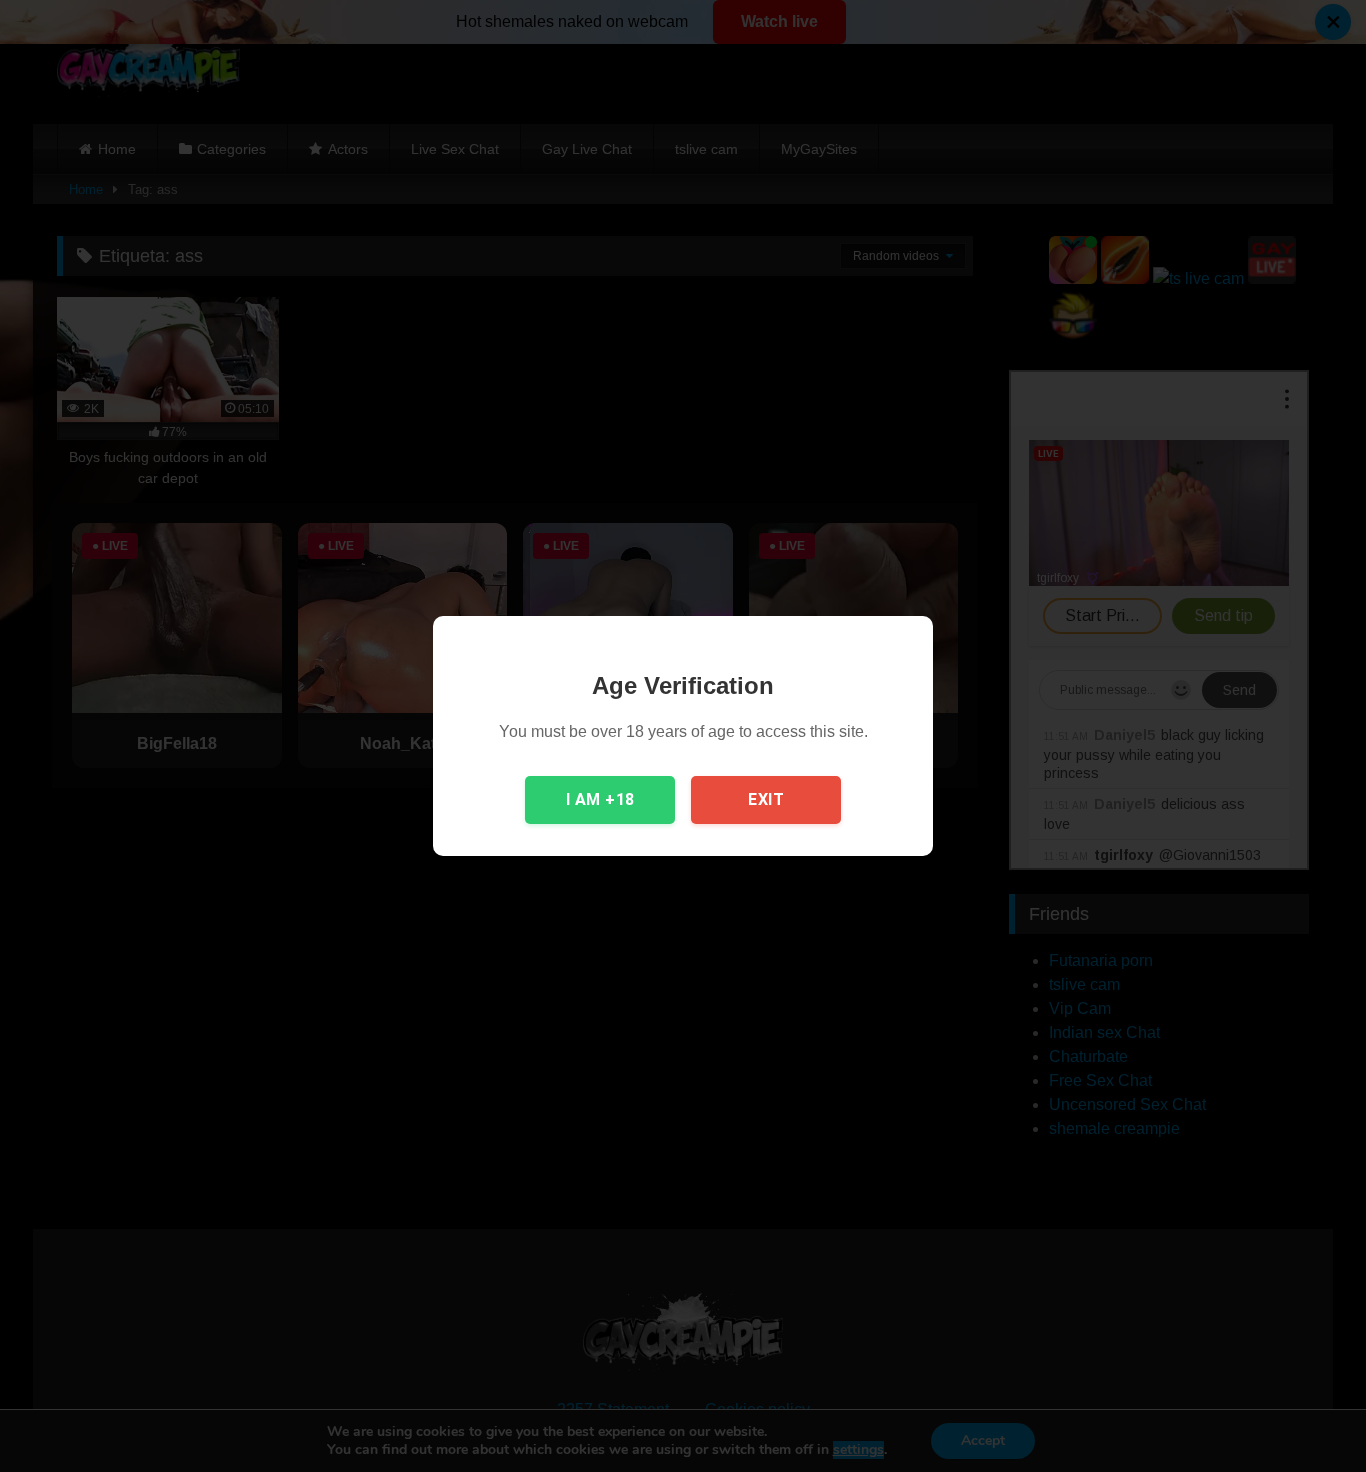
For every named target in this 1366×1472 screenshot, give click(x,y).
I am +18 (600, 799)
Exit (766, 799)
